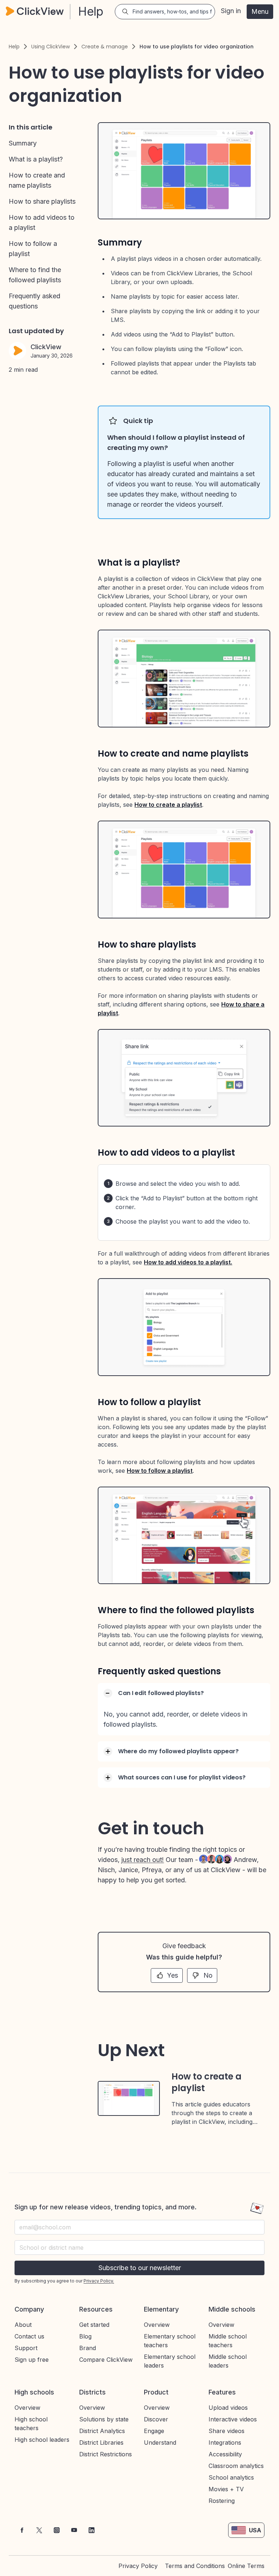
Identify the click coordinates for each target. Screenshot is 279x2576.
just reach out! (143, 1860)
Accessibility (225, 2454)
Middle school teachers (228, 2341)
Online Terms (246, 2566)
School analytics (231, 2477)
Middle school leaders (228, 2361)
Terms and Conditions (195, 2566)
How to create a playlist (168, 805)
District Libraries (101, 2443)
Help (14, 47)
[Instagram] (57, 2530)
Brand (88, 2348)
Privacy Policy (138, 2566)
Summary (23, 143)
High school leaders (42, 2440)
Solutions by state (104, 2419)
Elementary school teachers (170, 2341)
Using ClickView (50, 47)
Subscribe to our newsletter (140, 2268)
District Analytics (102, 2431)
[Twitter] (39, 2530)
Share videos (227, 2431)
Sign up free (32, 2360)
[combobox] (139, 2248)
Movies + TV (226, 2489)
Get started (94, 2325)
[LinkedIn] (92, 2530)
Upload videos (228, 2408)
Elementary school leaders (170, 2361)
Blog (85, 2336)
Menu (260, 11)
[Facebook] (22, 2530)
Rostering (222, 2501)
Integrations (225, 2443)
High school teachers (31, 2424)
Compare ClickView (106, 2360)
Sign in (231, 11)
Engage (154, 2431)
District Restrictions (106, 2454)
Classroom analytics (236, 2466)
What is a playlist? (36, 159)
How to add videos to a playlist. (188, 1262)
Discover (156, 2419)
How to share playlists (42, 201)
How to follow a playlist (160, 1471)
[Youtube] (74, 2530)
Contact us (29, 2336)
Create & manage (105, 47)
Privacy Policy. (99, 2281)
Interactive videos (233, 2419)
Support (26, 2348)
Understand (160, 2443)
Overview (157, 2325)
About (23, 2325)
